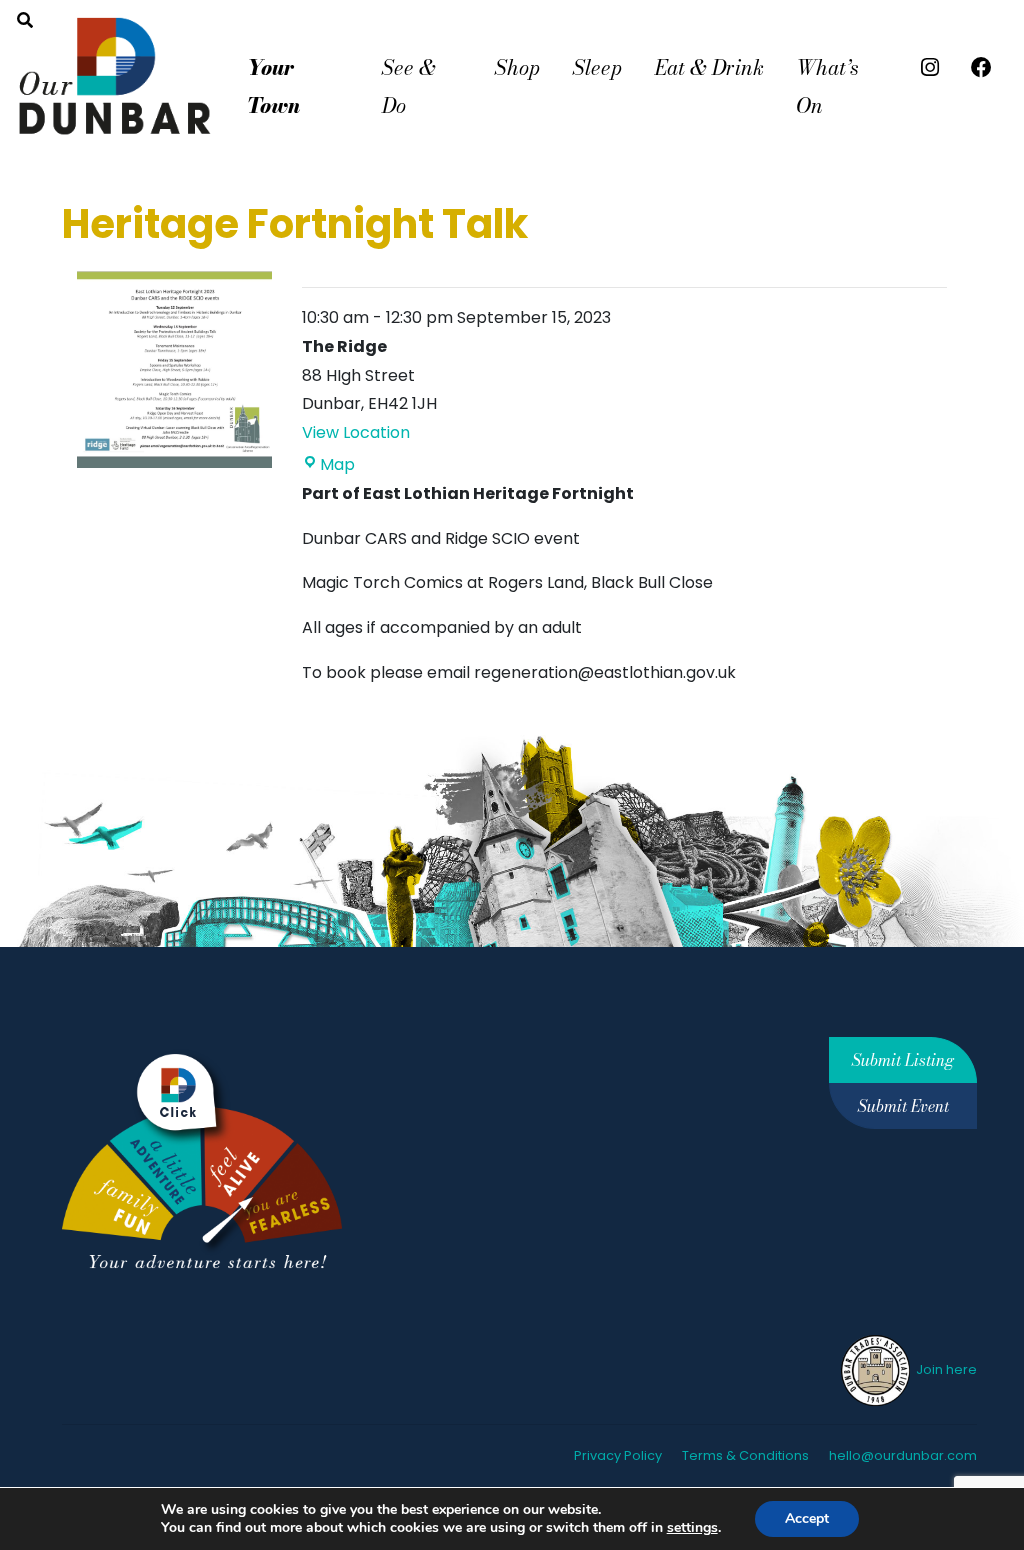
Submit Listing (903, 1060)
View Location (356, 432)
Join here (945, 1369)
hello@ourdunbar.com (903, 1455)
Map (337, 464)
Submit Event (903, 1106)
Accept (807, 1518)
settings (692, 1528)
